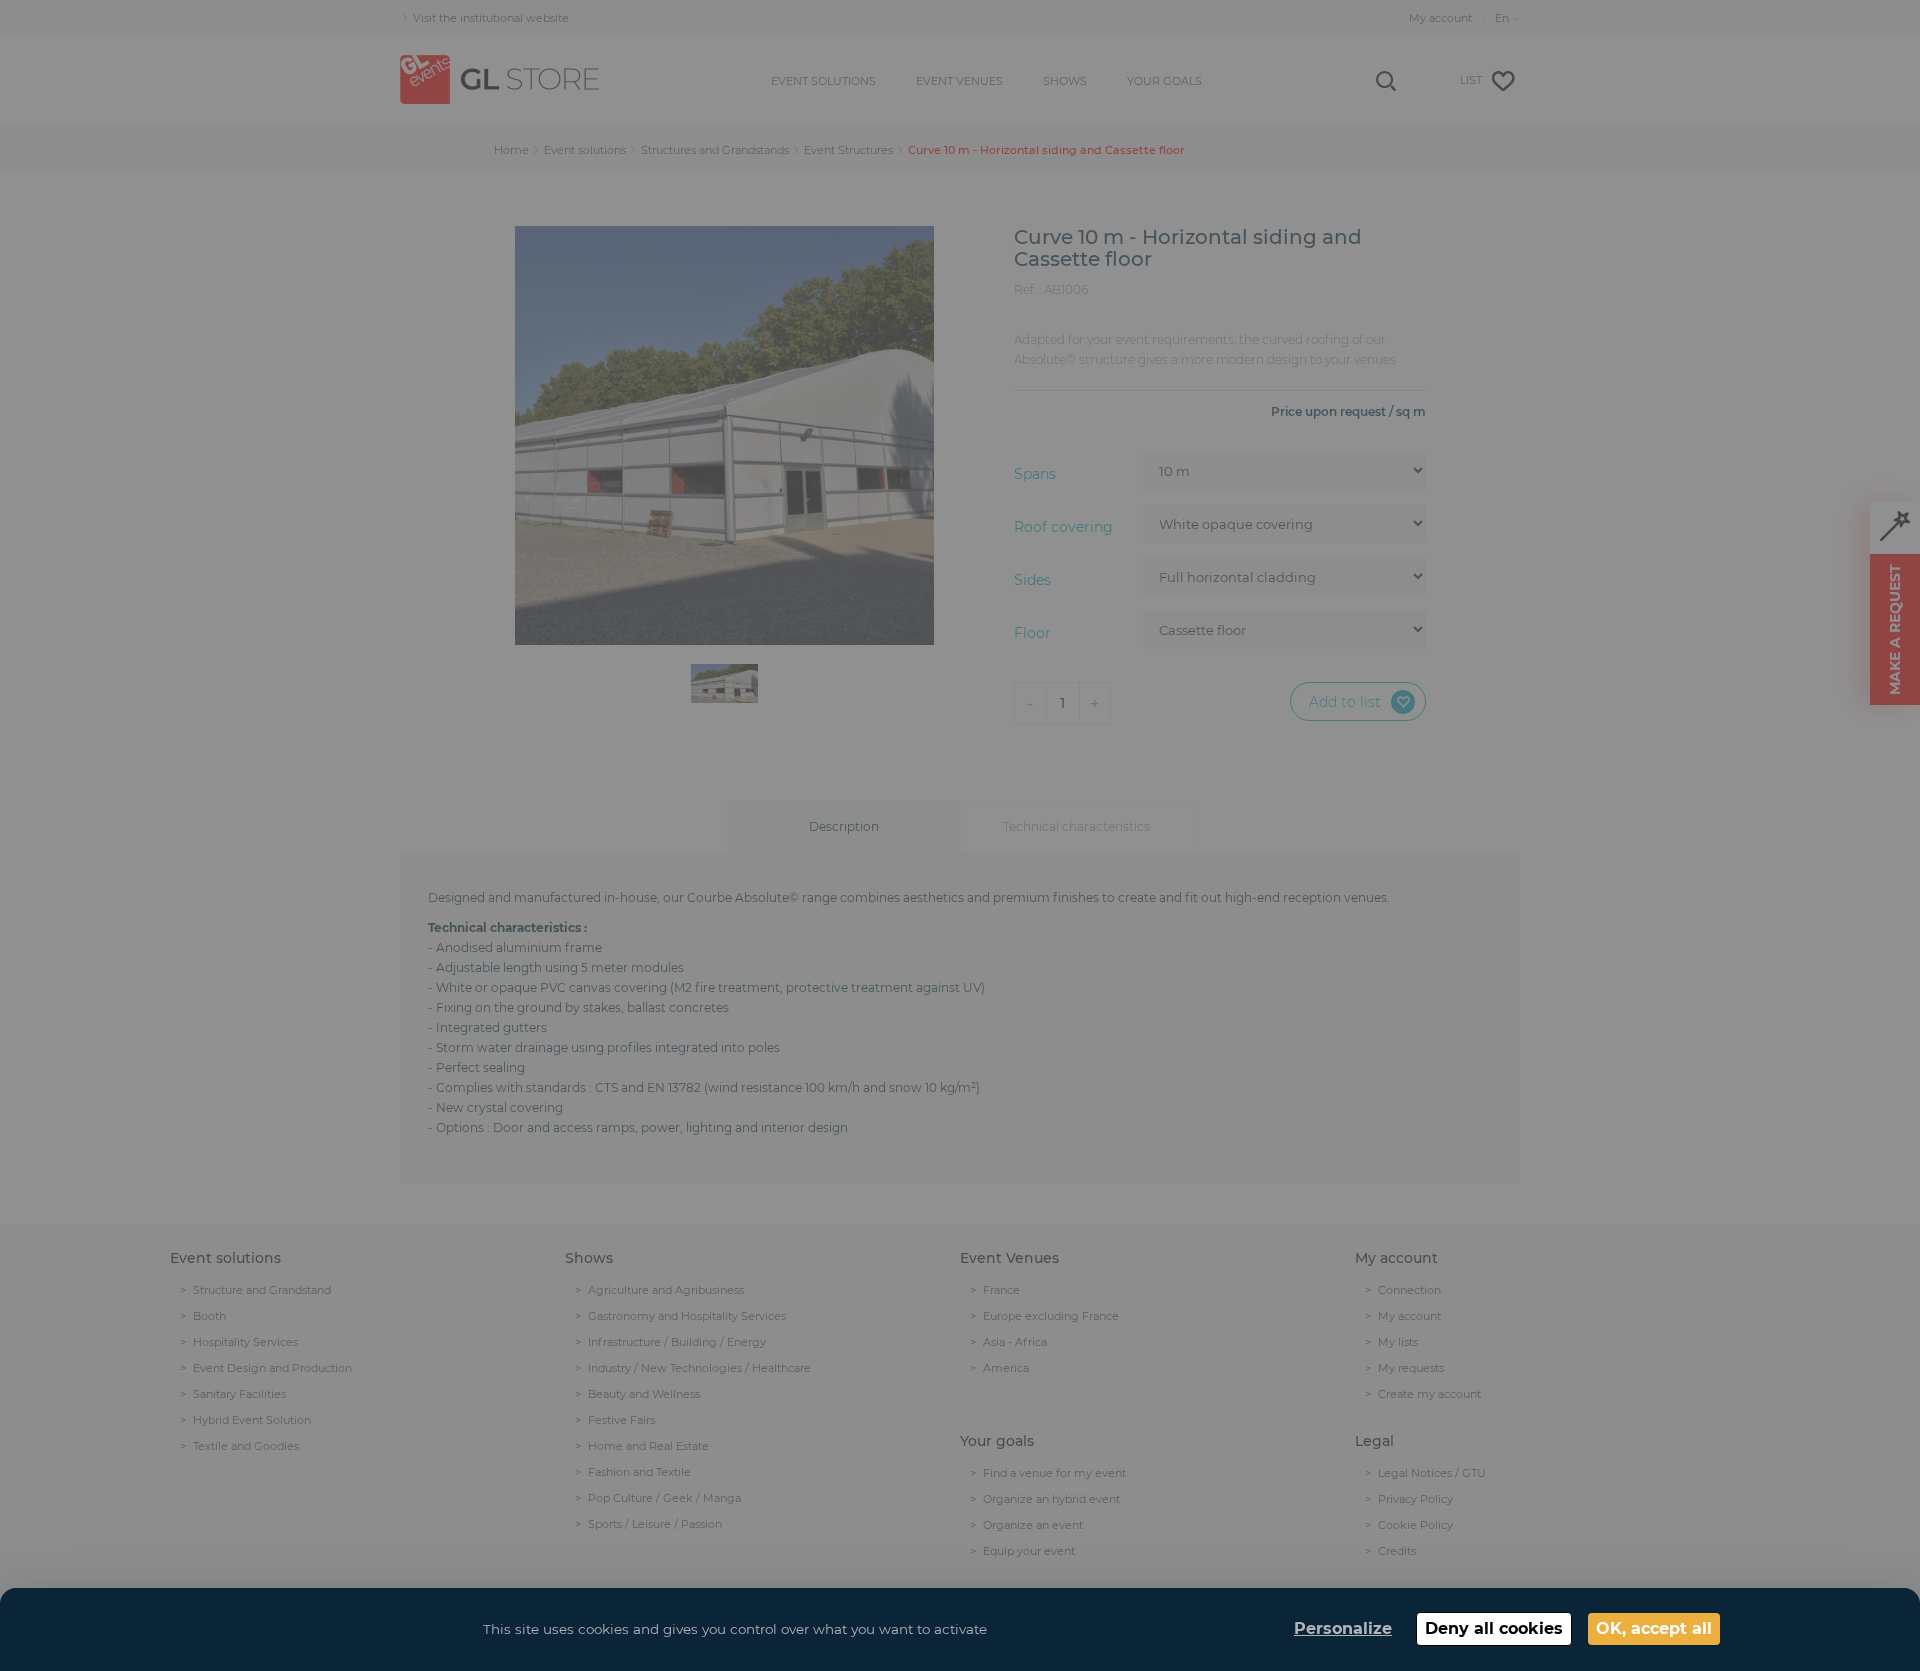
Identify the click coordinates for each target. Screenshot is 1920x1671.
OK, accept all (1654, 1628)
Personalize (1343, 1628)
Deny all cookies (1494, 1628)
